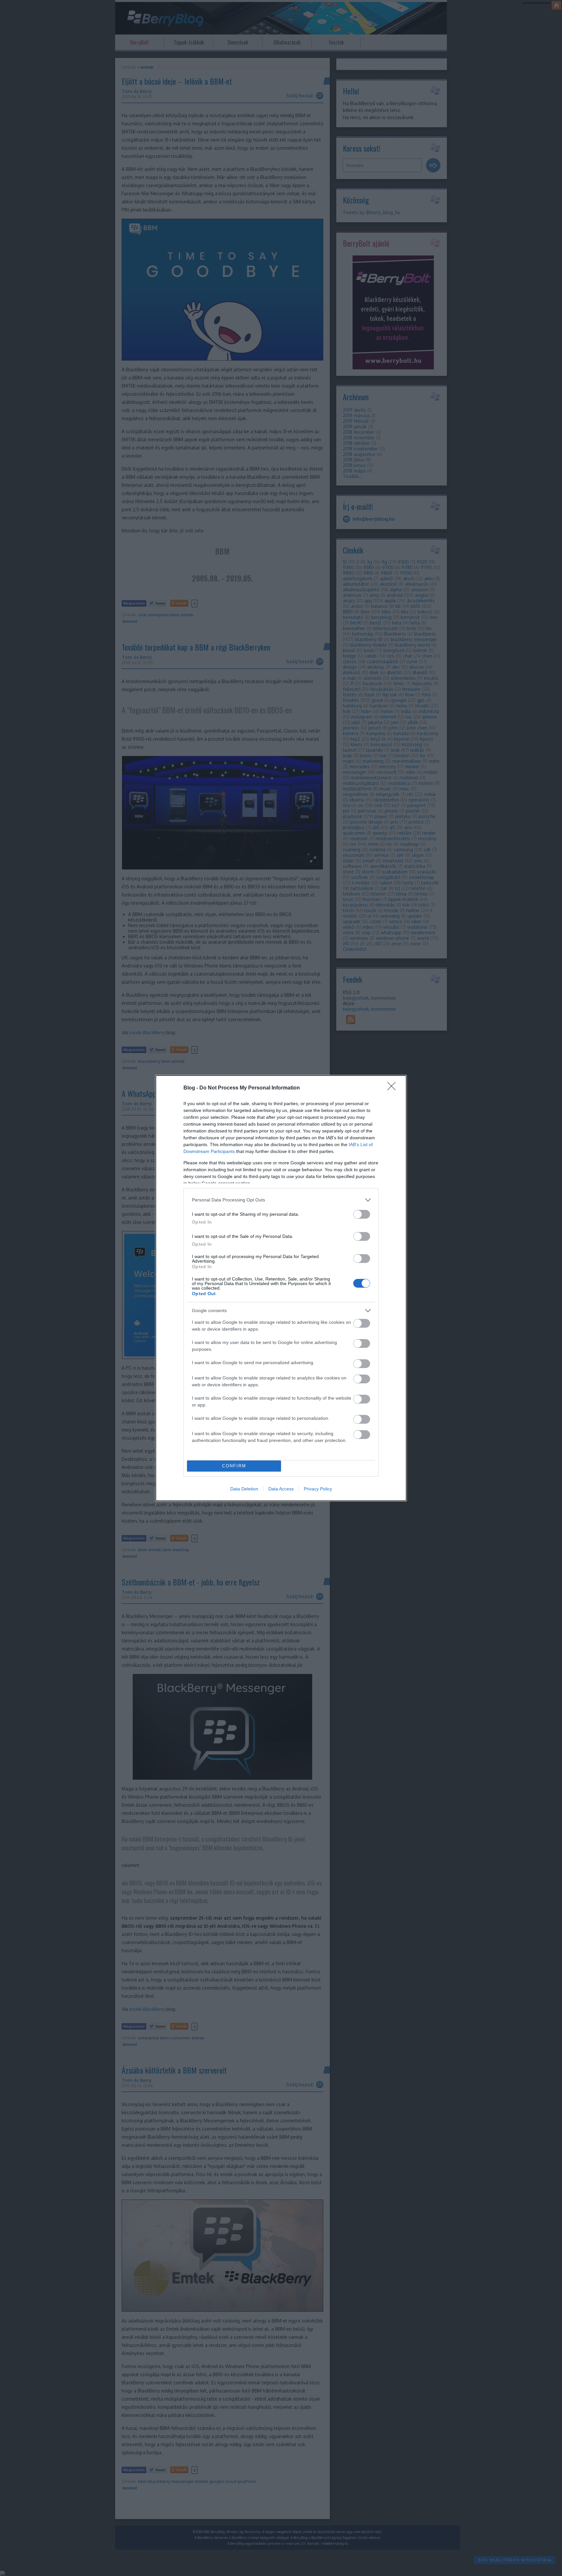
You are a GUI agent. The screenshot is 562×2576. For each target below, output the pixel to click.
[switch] (362, 1214)
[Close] (394, 1088)
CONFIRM (234, 1466)
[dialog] (281, 1288)
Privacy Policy (318, 1489)
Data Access (281, 1489)
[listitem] (281, 1200)
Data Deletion (244, 1489)
